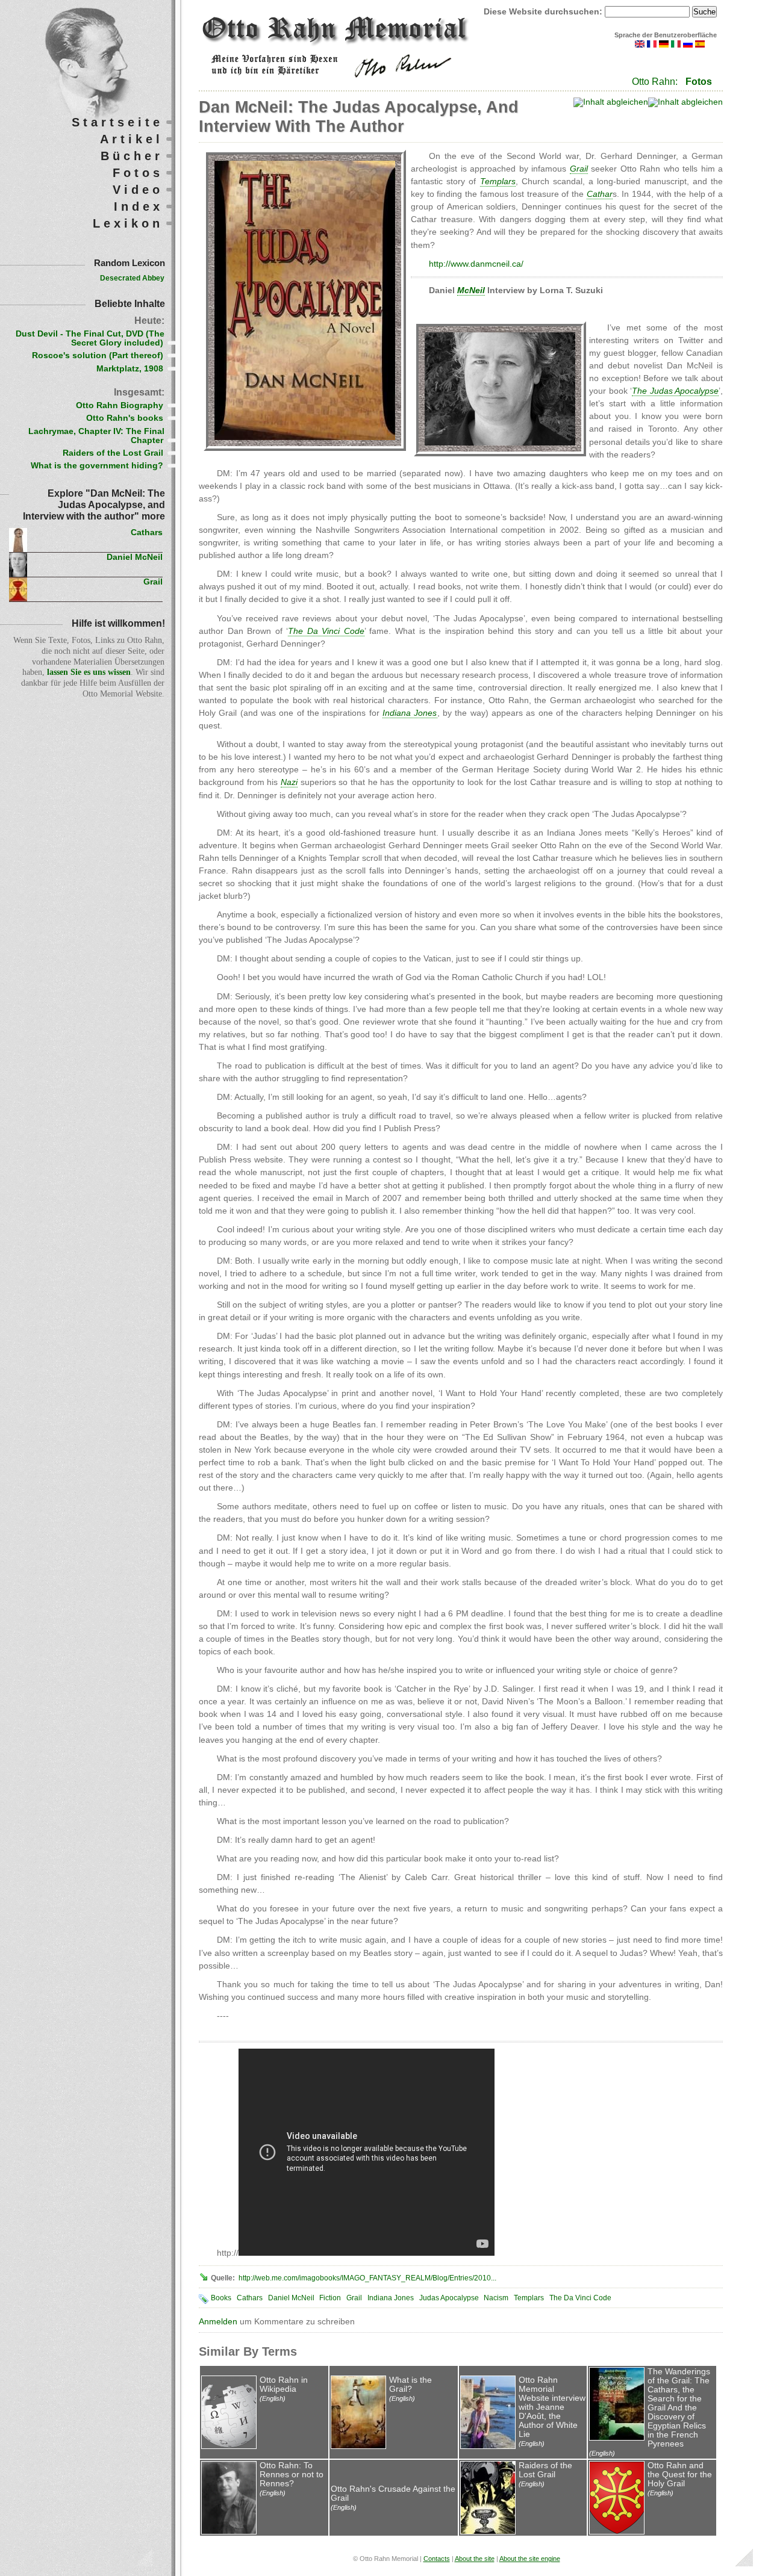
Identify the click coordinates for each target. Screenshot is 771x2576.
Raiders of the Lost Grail (545, 2470)
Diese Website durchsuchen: (544, 12)
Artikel (132, 139)
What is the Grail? (410, 2385)
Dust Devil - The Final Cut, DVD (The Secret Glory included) (90, 338)
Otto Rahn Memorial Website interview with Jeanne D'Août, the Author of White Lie (552, 2407)
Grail (354, 2298)
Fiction (330, 2298)
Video (138, 190)
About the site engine (530, 2559)
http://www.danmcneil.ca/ (476, 264)
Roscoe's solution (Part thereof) (98, 355)
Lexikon (128, 223)
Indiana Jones (391, 2298)
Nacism (496, 2298)
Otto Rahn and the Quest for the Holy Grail (680, 2475)
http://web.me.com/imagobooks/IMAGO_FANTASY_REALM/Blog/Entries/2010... (367, 2278)
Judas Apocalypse (449, 2298)
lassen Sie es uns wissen (89, 672)
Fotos (699, 82)
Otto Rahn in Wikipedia (284, 2385)
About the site (475, 2559)
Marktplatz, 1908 (130, 369)
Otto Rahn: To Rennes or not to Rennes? (292, 2475)
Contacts (437, 2559)
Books (221, 2298)
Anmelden (218, 2322)
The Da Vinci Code (580, 2298)
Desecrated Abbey (132, 278)
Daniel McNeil (291, 2298)
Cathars (250, 2298)
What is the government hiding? (97, 466)
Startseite (117, 122)
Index (139, 206)
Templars (529, 2298)
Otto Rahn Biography (120, 405)
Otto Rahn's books (125, 418)
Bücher (132, 156)
